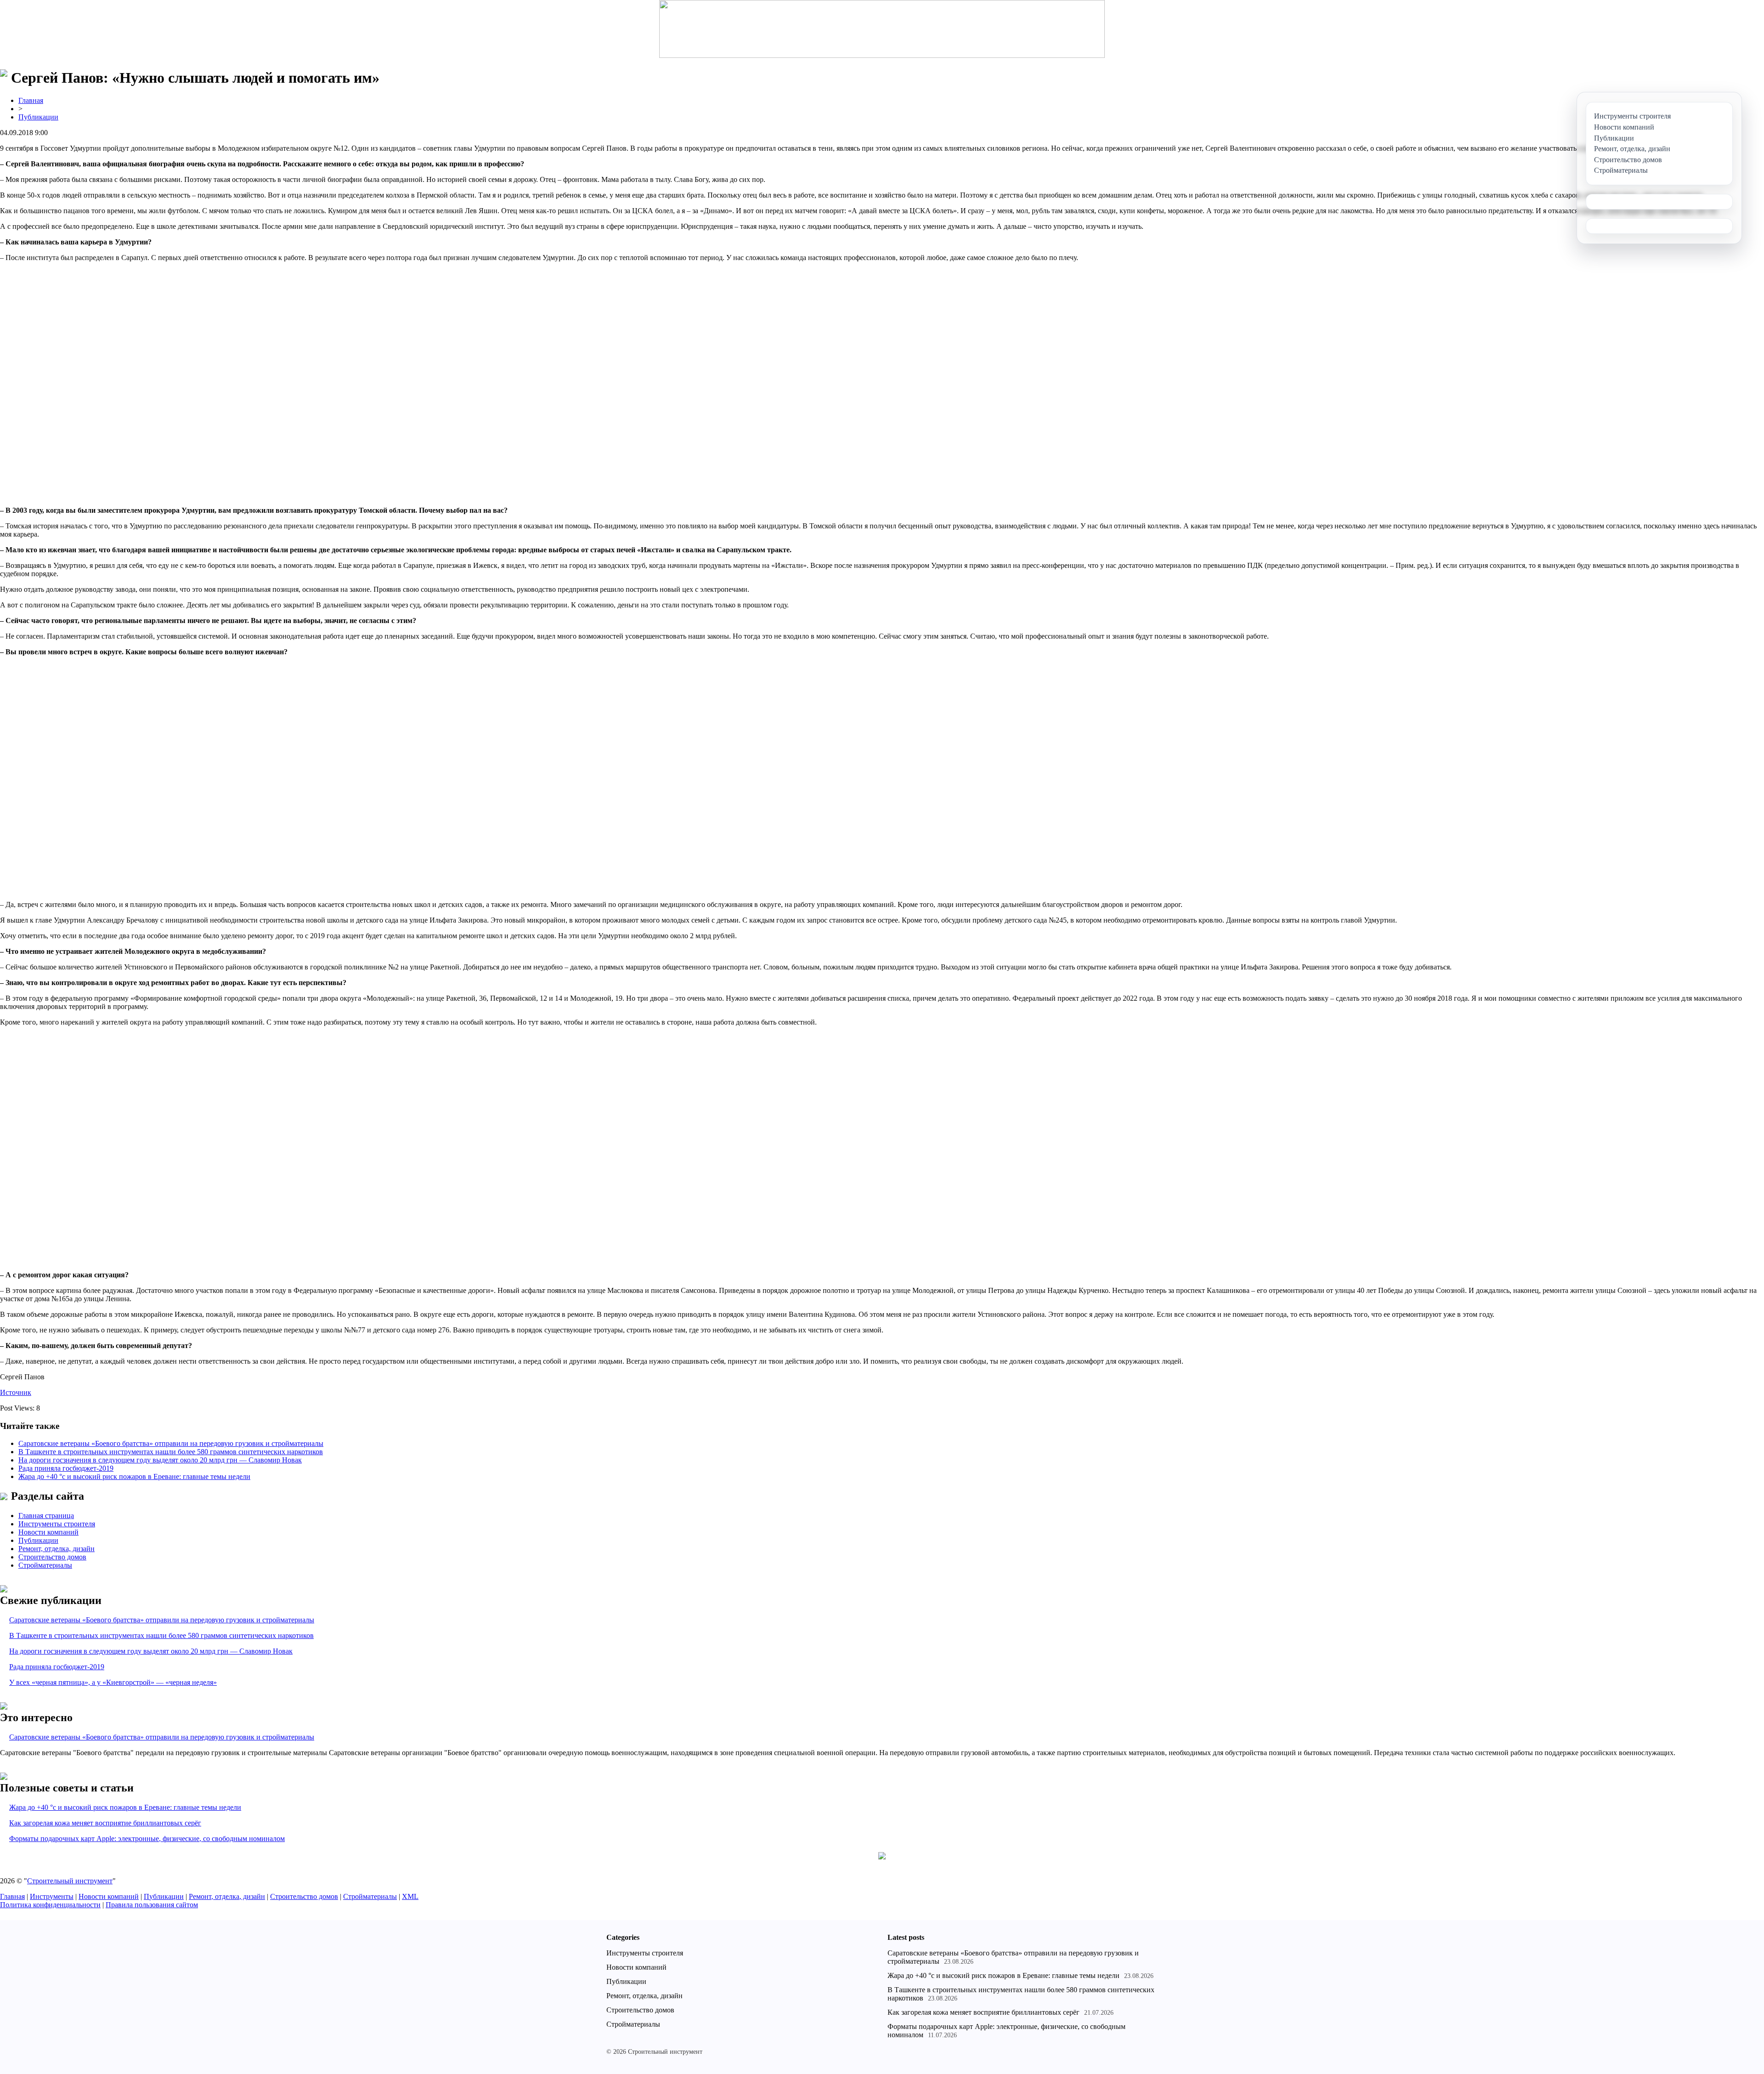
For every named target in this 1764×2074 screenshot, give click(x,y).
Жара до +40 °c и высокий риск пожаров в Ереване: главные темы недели (134, 1476)
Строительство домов (52, 1557)
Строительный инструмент (70, 1881)
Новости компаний (48, 1532)
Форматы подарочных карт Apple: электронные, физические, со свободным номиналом (147, 1839)
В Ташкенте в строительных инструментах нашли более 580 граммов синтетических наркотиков (171, 1452)
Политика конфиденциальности (50, 1905)
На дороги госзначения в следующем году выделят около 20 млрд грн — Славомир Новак (160, 1460)
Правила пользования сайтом (152, 1905)
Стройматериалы (45, 1565)
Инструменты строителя (57, 1524)
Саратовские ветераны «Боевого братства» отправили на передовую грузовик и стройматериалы (171, 1443)
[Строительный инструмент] (882, 30)
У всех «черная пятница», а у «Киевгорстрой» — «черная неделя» (113, 1682)
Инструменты (52, 1896)
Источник (16, 1392)
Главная (31, 100)
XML (410, 1896)
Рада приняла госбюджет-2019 (66, 1468)
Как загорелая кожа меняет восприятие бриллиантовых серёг (105, 1823)
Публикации (38, 117)
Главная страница (46, 1516)
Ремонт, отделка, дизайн (57, 1549)
